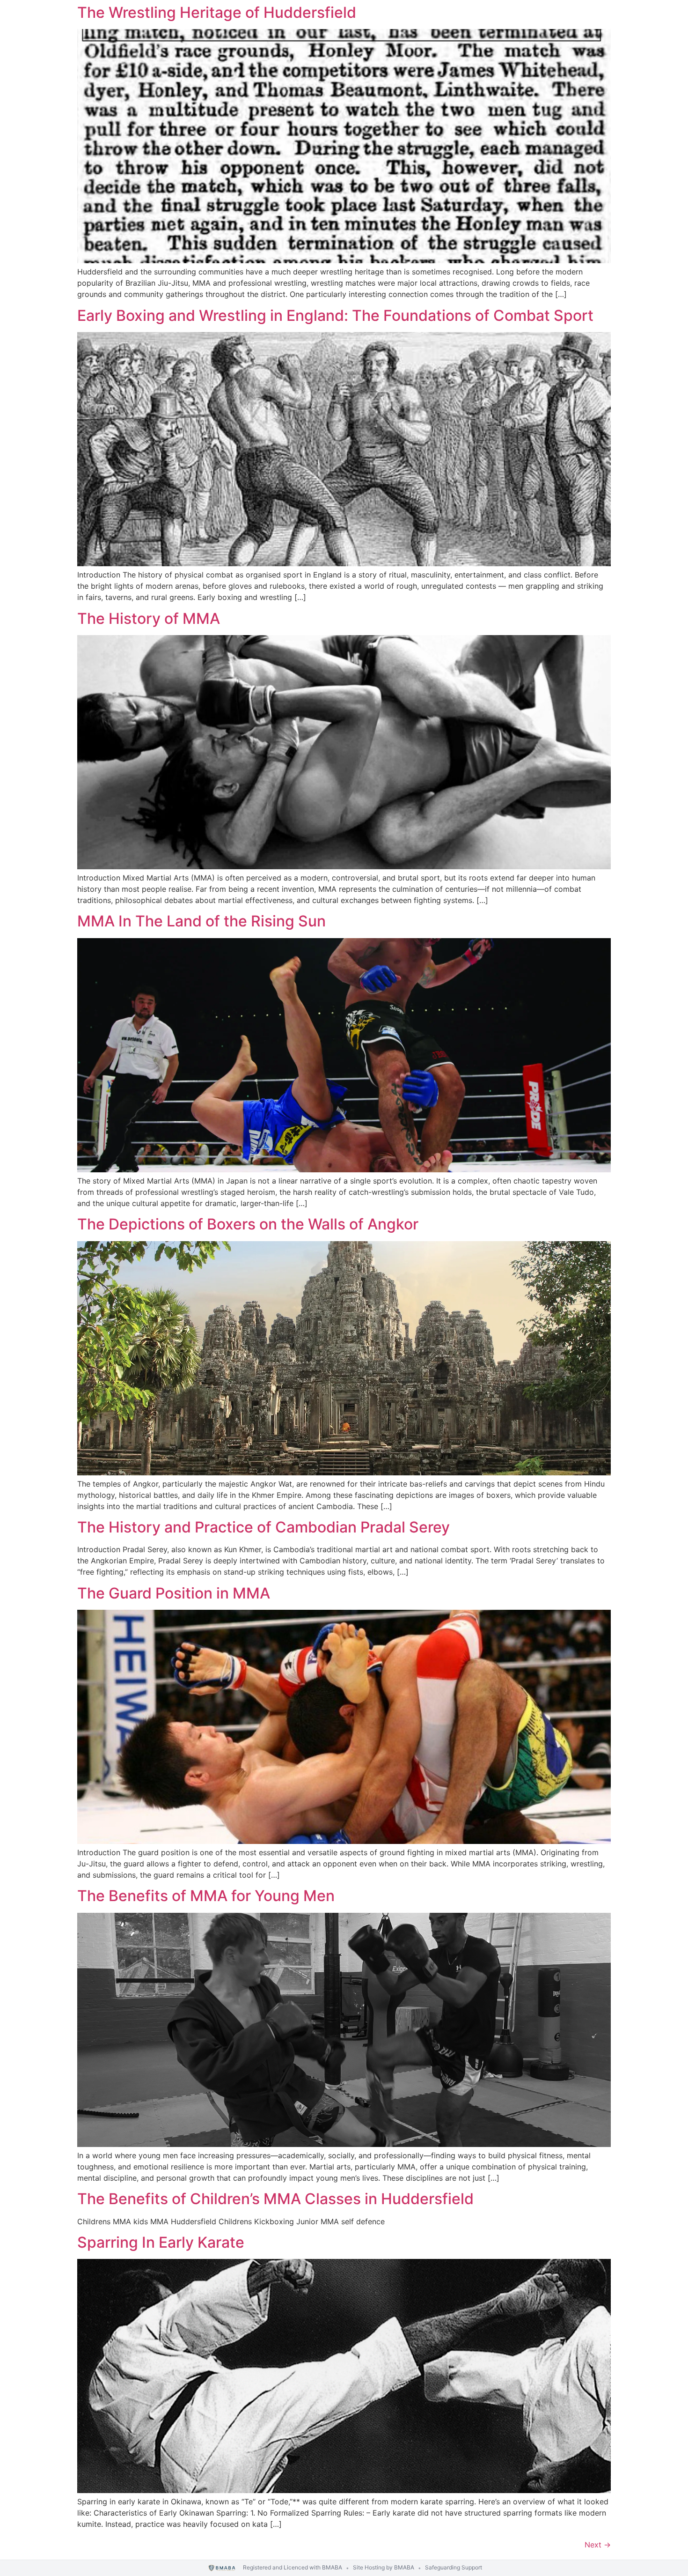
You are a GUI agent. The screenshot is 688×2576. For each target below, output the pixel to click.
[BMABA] (222, 2568)
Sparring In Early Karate (161, 2242)
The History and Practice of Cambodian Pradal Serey (263, 1527)
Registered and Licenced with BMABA (293, 2567)
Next (598, 2545)
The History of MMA (149, 618)
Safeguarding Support (454, 2567)
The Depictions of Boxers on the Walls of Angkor (248, 1224)
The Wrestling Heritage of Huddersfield (217, 12)
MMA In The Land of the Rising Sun (201, 921)
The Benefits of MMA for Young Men (206, 1896)
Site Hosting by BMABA (384, 2567)
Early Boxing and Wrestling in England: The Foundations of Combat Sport (335, 315)
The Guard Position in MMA (174, 1593)
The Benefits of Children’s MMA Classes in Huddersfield (275, 2199)
